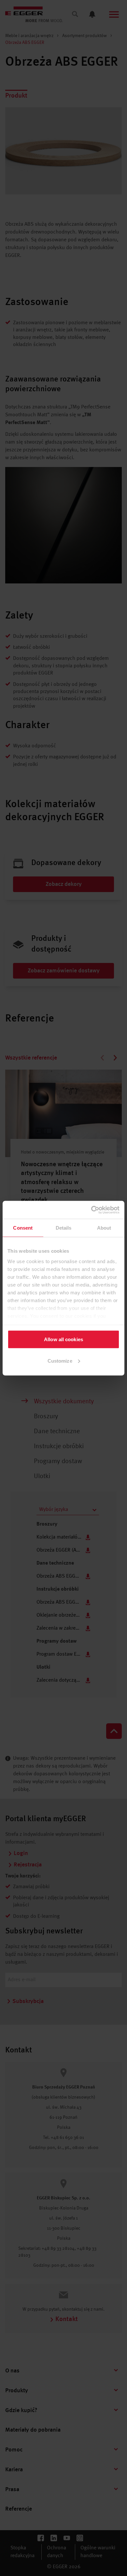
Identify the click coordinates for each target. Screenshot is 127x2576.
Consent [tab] (23, 1228)
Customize (60, 1361)
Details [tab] (64, 1228)
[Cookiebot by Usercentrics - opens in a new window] (91, 1210)
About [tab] (104, 1228)
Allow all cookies (63, 1339)
